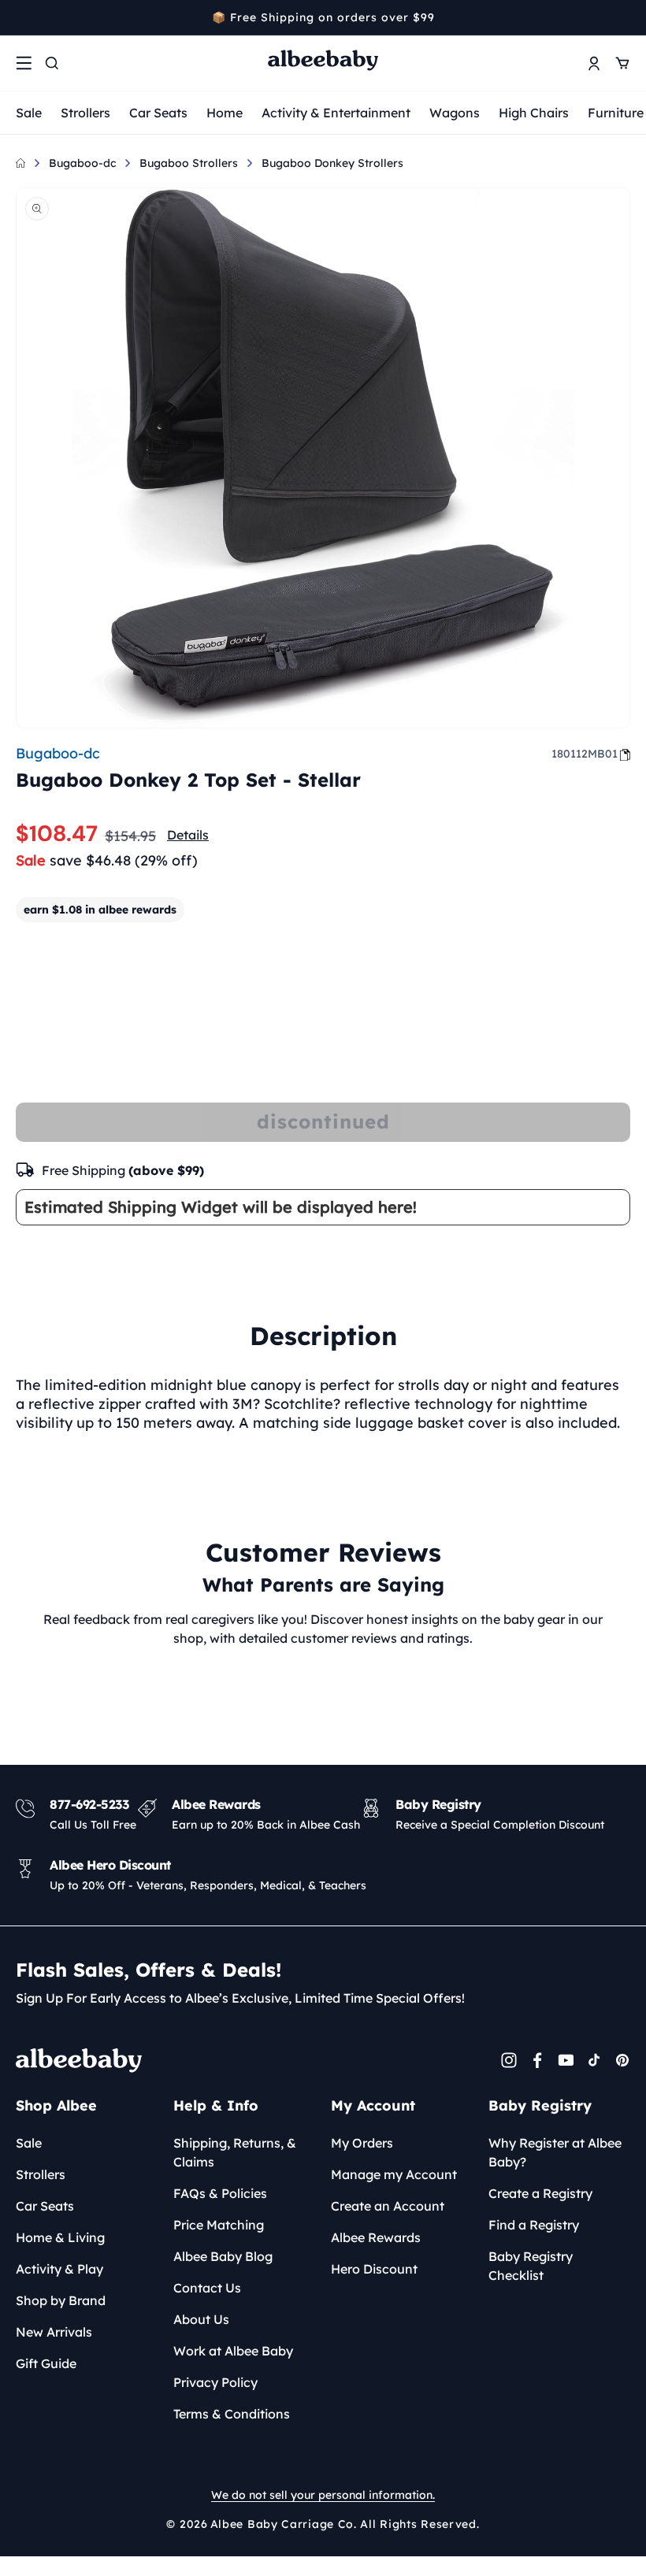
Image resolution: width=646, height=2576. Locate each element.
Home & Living (60, 2237)
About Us (201, 2319)
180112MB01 (585, 754)
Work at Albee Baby (233, 2351)
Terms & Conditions (232, 2414)
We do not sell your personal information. (323, 2495)
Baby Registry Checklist (531, 2266)
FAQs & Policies (220, 2193)
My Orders (362, 2143)
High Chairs (534, 113)
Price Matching (219, 2225)
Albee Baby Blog (223, 2256)
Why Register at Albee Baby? (555, 2152)
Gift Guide (46, 2363)
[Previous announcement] (21, 17)
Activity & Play (59, 2269)
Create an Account (388, 2206)
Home (225, 113)
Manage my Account (394, 2174)
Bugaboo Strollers (189, 163)
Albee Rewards (376, 2237)
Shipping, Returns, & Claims (235, 2152)
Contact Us (207, 2288)
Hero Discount (374, 2269)
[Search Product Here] (52, 63)
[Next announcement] (625, 17)
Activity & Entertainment (336, 113)
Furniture (616, 113)
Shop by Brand (61, 2300)
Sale (29, 113)
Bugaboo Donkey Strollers (332, 163)
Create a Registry (540, 2193)
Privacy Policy (215, 2382)
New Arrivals (54, 2332)
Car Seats (158, 113)
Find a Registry (534, 2225)
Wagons (455, 113)
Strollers (85, 113)
